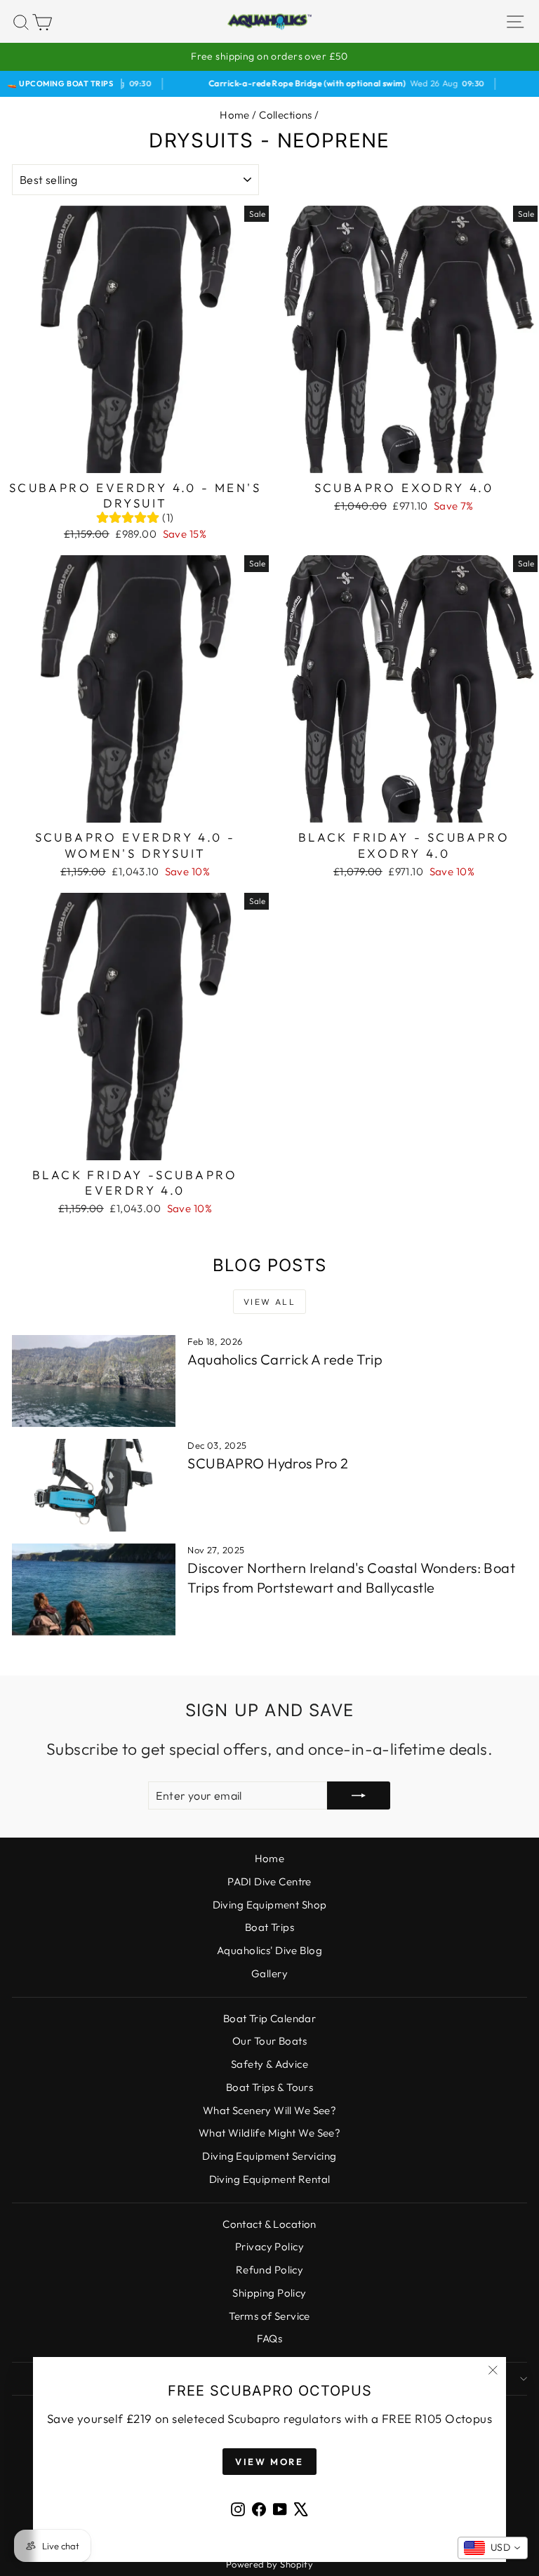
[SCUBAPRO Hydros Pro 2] (94, 1485)
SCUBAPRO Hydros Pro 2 (268, 1463)
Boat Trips (269, 1927)
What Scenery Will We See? (270, 2110)
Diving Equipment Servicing (269, 2156)
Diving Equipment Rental (270, 2179)
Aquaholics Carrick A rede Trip (285, 1359)
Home (235, 115)
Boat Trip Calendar (270, 2018)
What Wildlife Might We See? (269, 2133)
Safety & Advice (269, 2064)
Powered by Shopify (270, 2564)
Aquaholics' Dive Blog (269, 1950)
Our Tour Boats (269, 2041)
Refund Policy (270, 2270)
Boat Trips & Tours (270, 2087)
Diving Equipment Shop (270, 1905)
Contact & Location (269, 2224)
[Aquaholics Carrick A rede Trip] (94, 1381)
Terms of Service (269, 2316)
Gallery (269, 1973)
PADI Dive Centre (269, 1881)
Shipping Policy (269, 2293)
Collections (286, 115)
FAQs (270, 2338)
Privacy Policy (269, 2246)
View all (269, 1302)
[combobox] (493, 2548)
